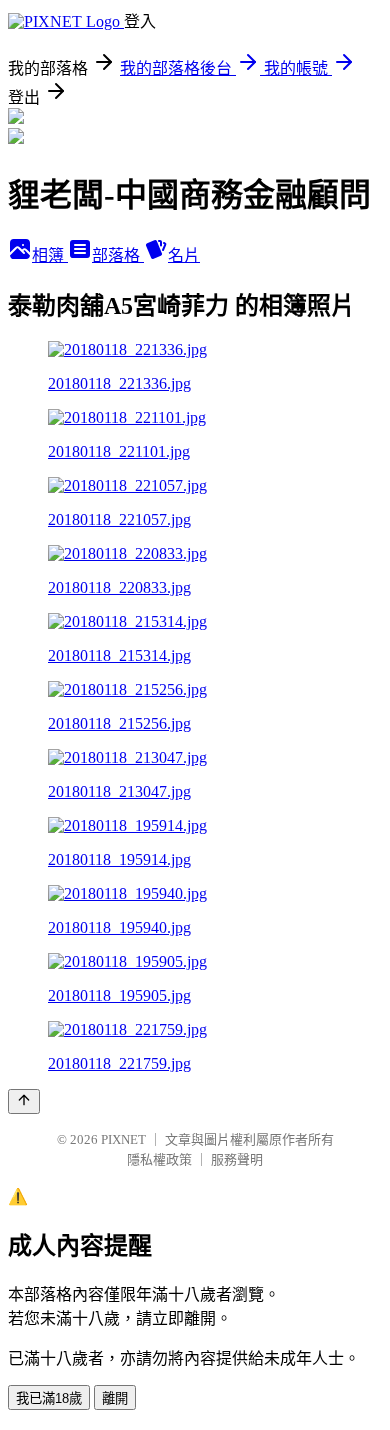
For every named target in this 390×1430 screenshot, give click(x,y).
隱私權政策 (159, 1159)
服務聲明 (237, 1159)
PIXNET (123, 1139)
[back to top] (24, 1101)
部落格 (118, 255)
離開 (115, 1398)
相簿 (50, 255)
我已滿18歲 (49, 1398)
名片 (184, 255)
